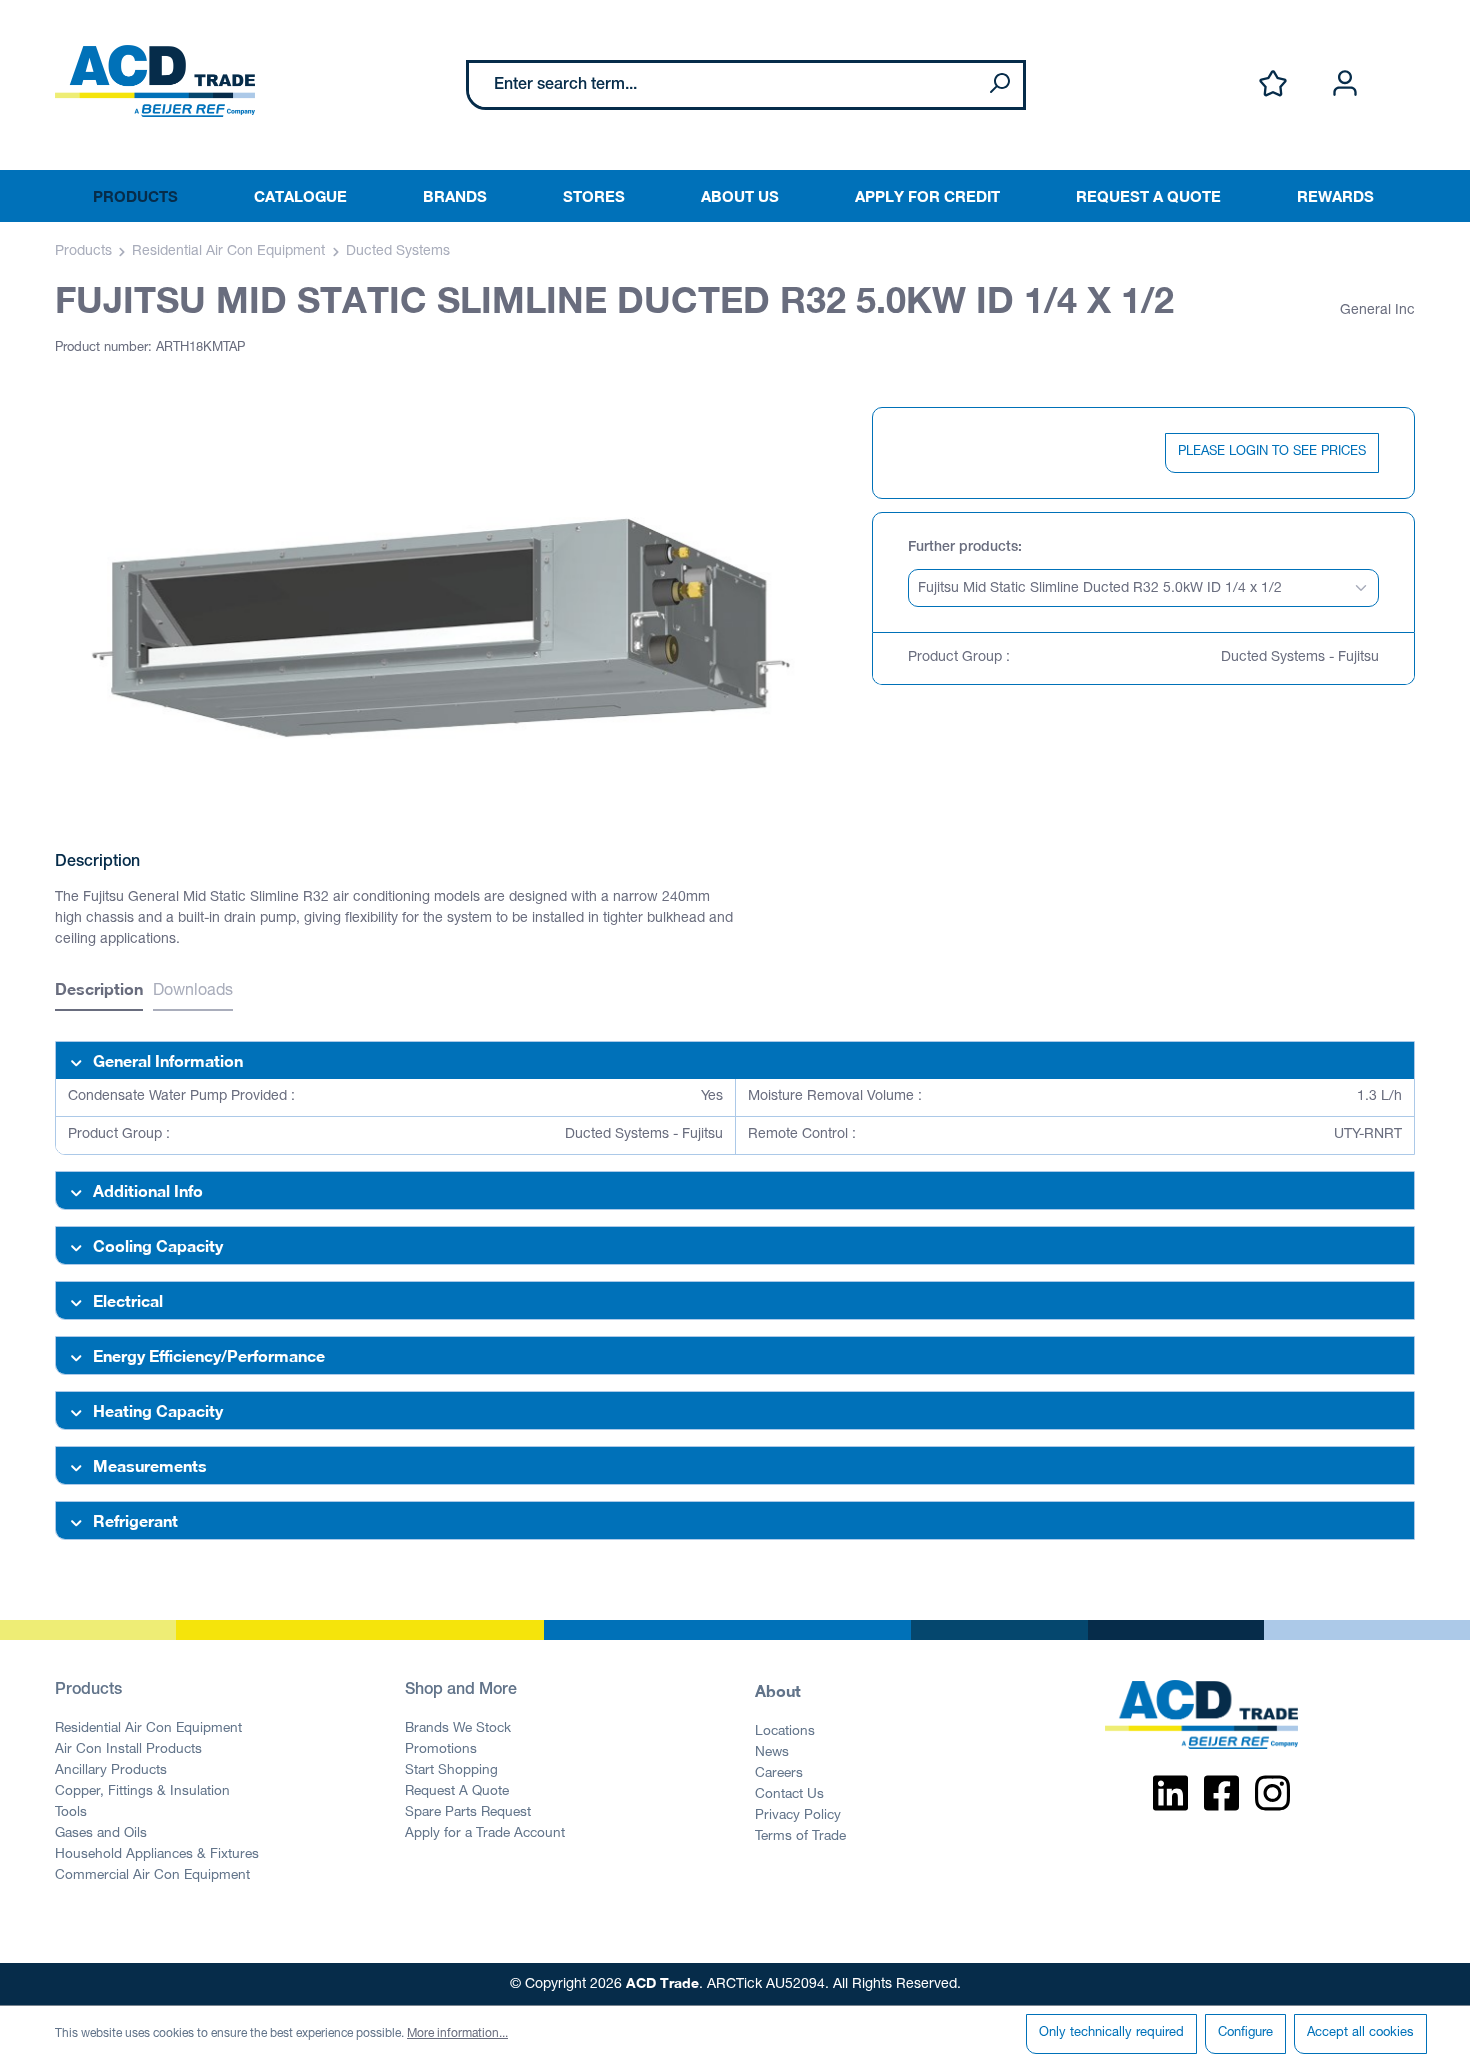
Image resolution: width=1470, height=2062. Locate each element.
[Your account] (1345, 84)
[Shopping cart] (1403, 63)
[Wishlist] (1273, 84)
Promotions (441, 1750)
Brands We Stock (458, 1729)
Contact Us (789, 1795)
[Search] (999, 85)
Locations (785, 1732)
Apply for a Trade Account (485, 1834)
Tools (71, 1813)
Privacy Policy (798, 1816)
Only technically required (1111, 2033)
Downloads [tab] (193, 992)
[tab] (99, 991)
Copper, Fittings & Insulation (142, 1792)
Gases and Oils (101, 1834)
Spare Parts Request (468, 1813)
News (772, 1753)
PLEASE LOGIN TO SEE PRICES (1272, 452)
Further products (963, 548)
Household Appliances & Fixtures (157, 1855)
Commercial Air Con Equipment (152, 1876)
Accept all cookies (1360, 2033)
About (778, 1690)
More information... (457, 2034)
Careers (779, 1774)
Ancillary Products (111, 1771)
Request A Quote (457, 1792)
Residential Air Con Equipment (148, 1729)
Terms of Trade (800, 1837)
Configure (1245, 2033)
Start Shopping (451, 1771)
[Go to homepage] (155, 81)
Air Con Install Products (128, 1750)
